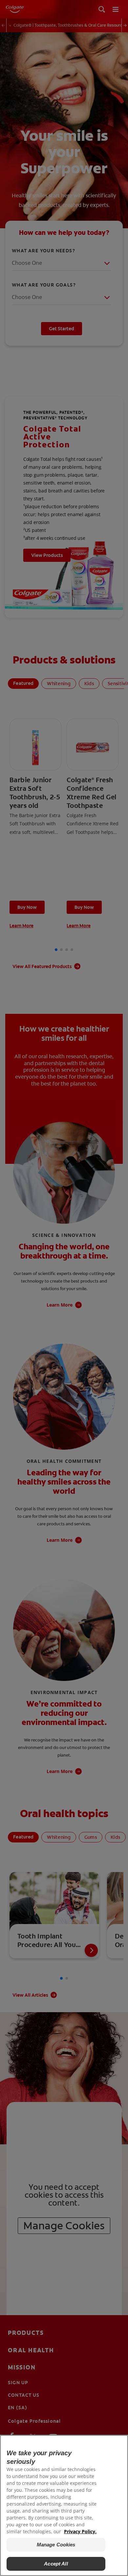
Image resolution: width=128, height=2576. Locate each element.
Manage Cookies (56, 2545)
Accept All (56, 2564)
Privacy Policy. (80, 2531)
